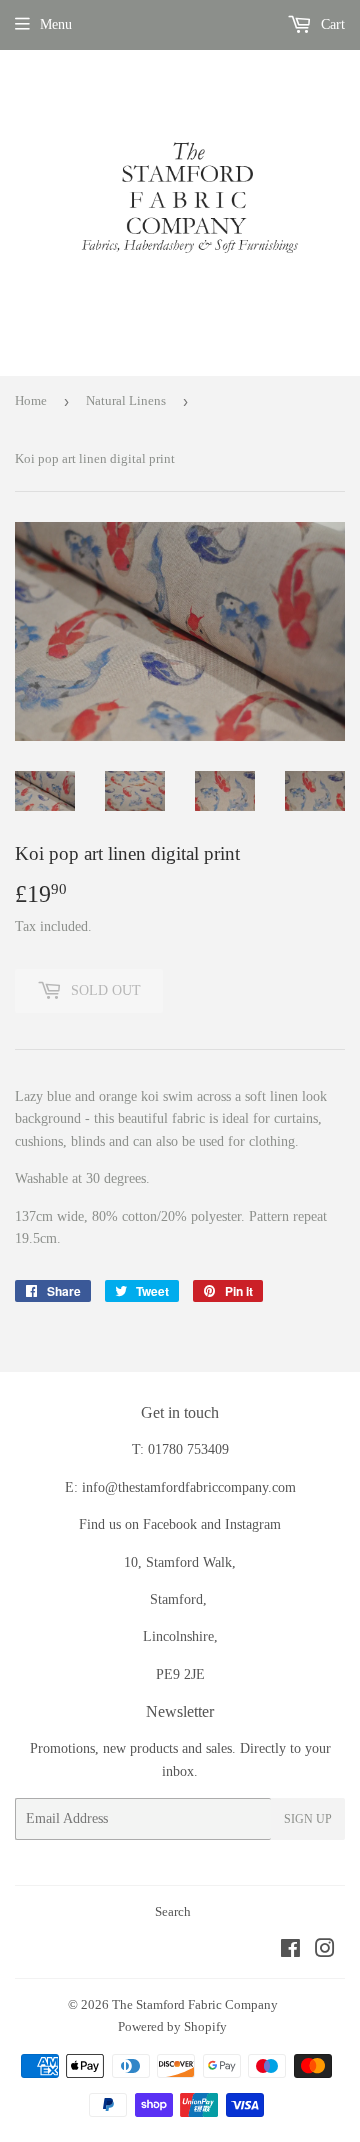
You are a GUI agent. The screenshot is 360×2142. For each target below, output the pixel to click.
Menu (56, 24)
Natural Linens (126, 400)
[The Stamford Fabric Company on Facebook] (290, 1951)
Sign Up (308, 1819)
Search (173, 1911)
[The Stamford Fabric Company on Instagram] (325, 1951)
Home (31, 400)
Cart (331, 24)
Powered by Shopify (172, 2026)
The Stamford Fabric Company (195, 2004)
